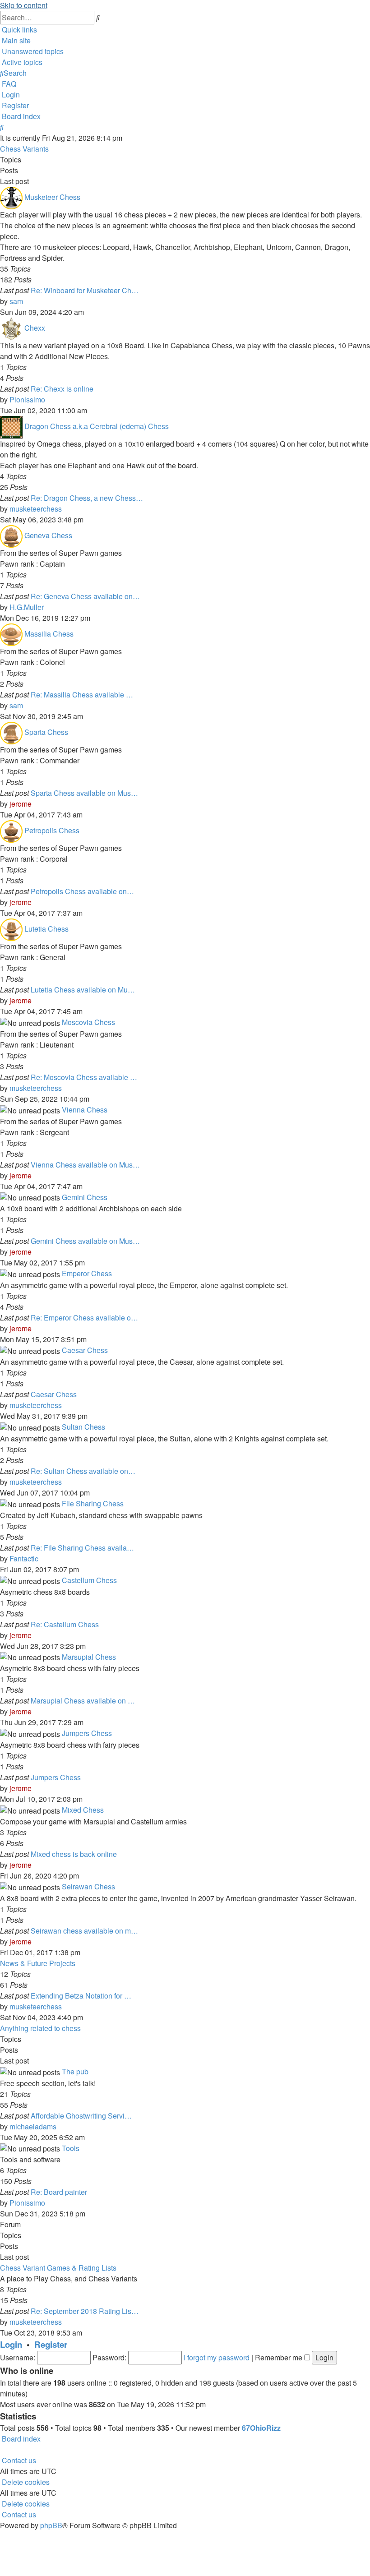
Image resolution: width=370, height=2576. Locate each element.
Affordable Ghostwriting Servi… (81, 2116)
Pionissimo (27, 399)
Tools (71, 2148)
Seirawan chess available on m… (84, 1931)
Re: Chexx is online (62, 389)
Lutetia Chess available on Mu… (83, 990)
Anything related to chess (40, 2028)
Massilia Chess (49, 634)
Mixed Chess (83, 1810)
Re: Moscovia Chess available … (84, 1077)
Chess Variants (24, 149)
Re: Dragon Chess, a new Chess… (87, 498)
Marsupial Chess (89, 1657)
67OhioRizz (261, 2428)
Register (51, 2344)
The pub (75, 2071)
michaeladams (33, 2126)
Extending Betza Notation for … (81, 1996)
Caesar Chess (85, 1350)
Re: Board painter (59, 2192)
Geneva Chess (48, 535)
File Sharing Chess (93, 1503)
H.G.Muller (27, 607)
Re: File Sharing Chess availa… (82, 1548)
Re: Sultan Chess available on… (83, 1471)
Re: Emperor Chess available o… (84, 1318)
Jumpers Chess (87, 1733)
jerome (21, 804)
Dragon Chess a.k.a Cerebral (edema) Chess (97, 426)
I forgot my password (217, 2357)
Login (11, 2344)
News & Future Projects (38, 1963)
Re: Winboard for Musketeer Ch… (85, 290)
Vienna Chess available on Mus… (85, 1165)
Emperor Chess (87, 1273)
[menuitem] (15, 40)
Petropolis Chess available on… (82, 891)
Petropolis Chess (52, 830)
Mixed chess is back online (74, 1854)
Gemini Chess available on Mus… (85, 1241)
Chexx (35, 328)
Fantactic (24, 1558)
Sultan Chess (83, 1427)
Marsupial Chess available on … (83, 1701)
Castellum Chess (89, 1580)
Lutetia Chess (46, 929)
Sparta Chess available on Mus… (84, 793)
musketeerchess (36, 509)
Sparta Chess (46, 732)
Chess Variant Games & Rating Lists (58, 2268)
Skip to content (24, 5)
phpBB (51, 2525)
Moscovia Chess (88, 1022)
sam (16, 301)
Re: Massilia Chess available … (82, 695)
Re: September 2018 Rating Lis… (85, 2311)
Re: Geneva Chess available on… (85, 596)
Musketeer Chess (52, 197)
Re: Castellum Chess (65, 1624)
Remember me (280, 2357)
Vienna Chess (85, 1110)
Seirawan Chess (88, 1886)
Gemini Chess (85, 1197)
